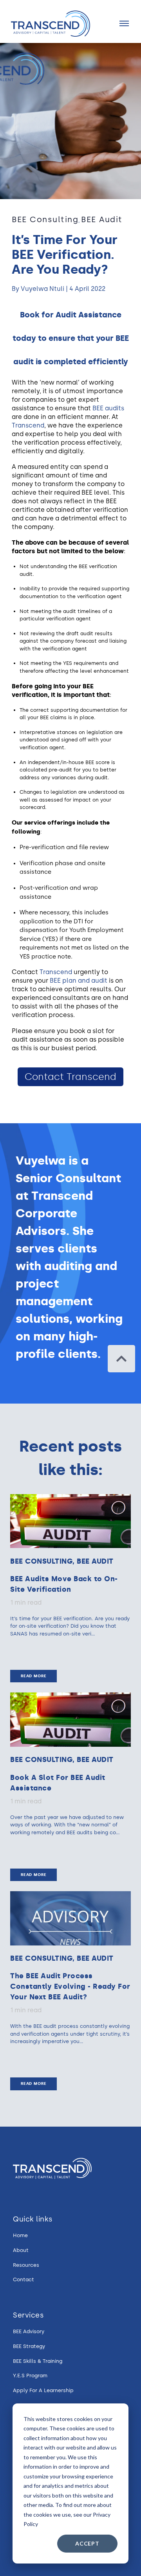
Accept (87, 2543)
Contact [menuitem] (23, 2279)
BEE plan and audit (79, 981)
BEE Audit (102, 219)
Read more (33, 1676)
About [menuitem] (21, 2250)
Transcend (28, 425)
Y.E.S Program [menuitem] (30, 2376)
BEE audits (108, 408)
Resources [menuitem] (26, 2265)
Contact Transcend (70, 1077)
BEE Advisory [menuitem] (29, 2331)
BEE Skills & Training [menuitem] (38, 2361)
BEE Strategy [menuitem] (29, 2346)
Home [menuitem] (20, 2235)
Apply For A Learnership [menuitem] (43, 2390)
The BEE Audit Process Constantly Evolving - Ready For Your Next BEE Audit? (70, 1986)
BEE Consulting (45, 219)
